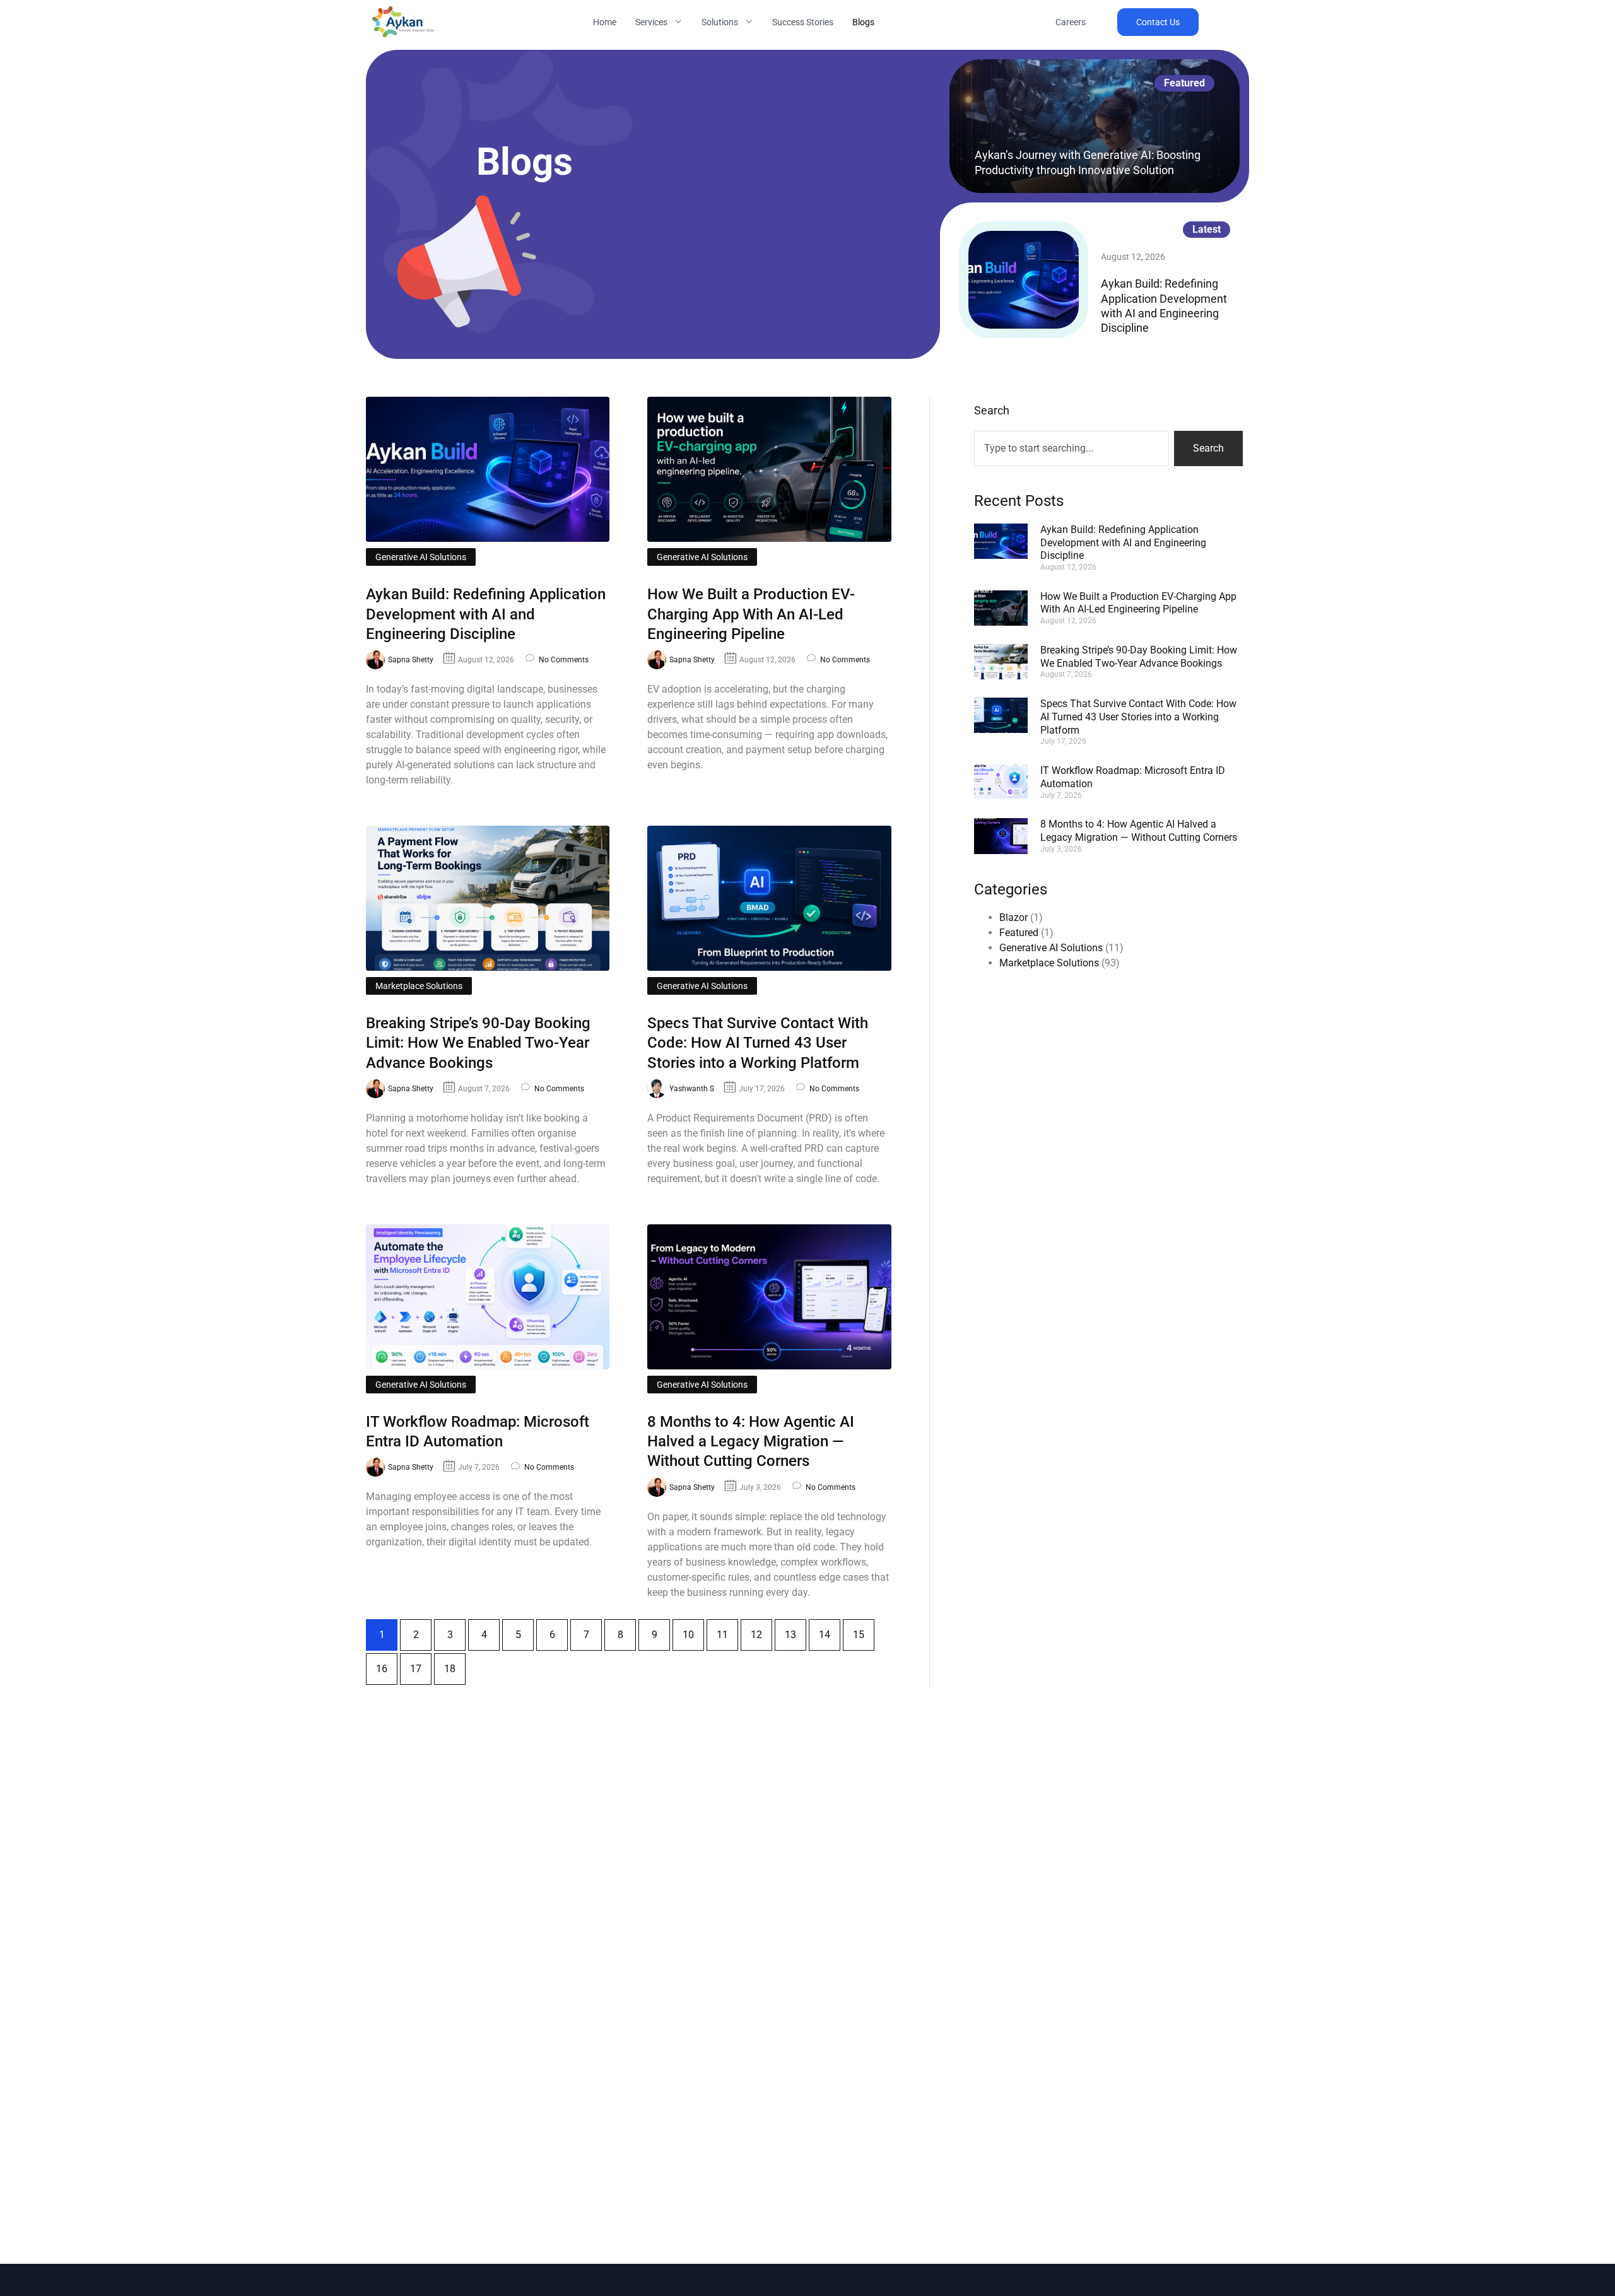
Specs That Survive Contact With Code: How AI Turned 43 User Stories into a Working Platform (758, 1043)
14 (830, 1630)
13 (796, 1630)
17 (421, 1664)
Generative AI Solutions (421, 557)
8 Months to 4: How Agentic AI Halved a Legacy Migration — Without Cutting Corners (751, 1441)
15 (864, 1630)
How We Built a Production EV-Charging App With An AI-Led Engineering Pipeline (751, 614)
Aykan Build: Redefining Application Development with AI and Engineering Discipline (486, 614)
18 (455, 1664)
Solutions (720, 22)
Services (651, 22)
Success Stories (803, 22)
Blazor (1013, 917)
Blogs (863, 22)
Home (605, 22)
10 (693, 1630)
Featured (1019, 933)
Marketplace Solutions (419, 986)
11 (727, 1630)
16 (387, 1664)
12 (761, 1630)
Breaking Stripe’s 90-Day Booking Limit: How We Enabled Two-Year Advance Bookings (478, 1043)
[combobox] (1072, 448)
